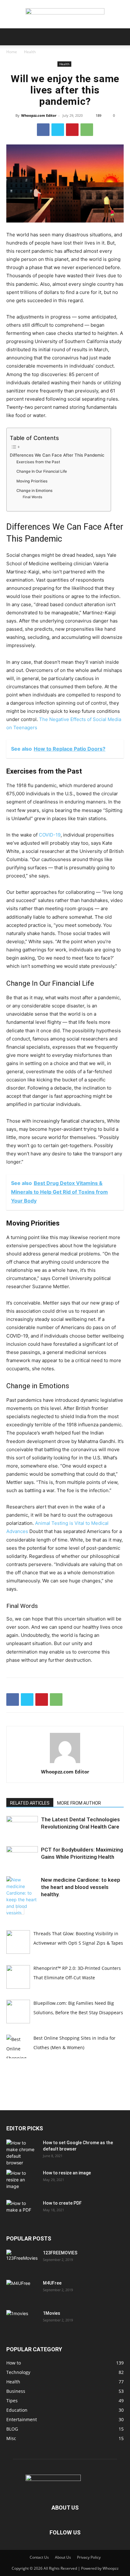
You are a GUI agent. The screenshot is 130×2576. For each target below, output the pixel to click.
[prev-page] (10, 1911)
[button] (11, 37)
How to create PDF (62, 2203)
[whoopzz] (65, 14)
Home (12, 52)
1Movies (52, 2313)
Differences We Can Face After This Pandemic (57, 455)
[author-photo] (65, 1763)
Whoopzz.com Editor (39, 115)
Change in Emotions (35, 490)
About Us (63, 2557)
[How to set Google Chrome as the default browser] (22, 2153)
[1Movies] (22, 2321)
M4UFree (52, 2283)
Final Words (32, 497)
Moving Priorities (32, 481)
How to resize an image (67, 2173)
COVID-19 (50, 835)
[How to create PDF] (22, 2211)
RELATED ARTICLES (30, 1803)
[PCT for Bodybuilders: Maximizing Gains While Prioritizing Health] (22, 1857)
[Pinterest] (72, 130)
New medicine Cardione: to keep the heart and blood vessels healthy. (81, 1887)
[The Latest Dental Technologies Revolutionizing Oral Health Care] (22, 1827)
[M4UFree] (22, 2291)
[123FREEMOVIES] (22, 2261)
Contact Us (39, 2557)
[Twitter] (58, 130)
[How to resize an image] (22, 2181)
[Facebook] (43, 130)
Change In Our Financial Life (42, 471)
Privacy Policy (89, 2557)
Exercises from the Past (38, 462)
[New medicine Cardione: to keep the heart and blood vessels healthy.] (22, 1900)
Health (30, 52)
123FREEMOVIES (60, 2253)
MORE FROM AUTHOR (79, 1803)
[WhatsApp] (87, 130)
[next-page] (20, 1911)
